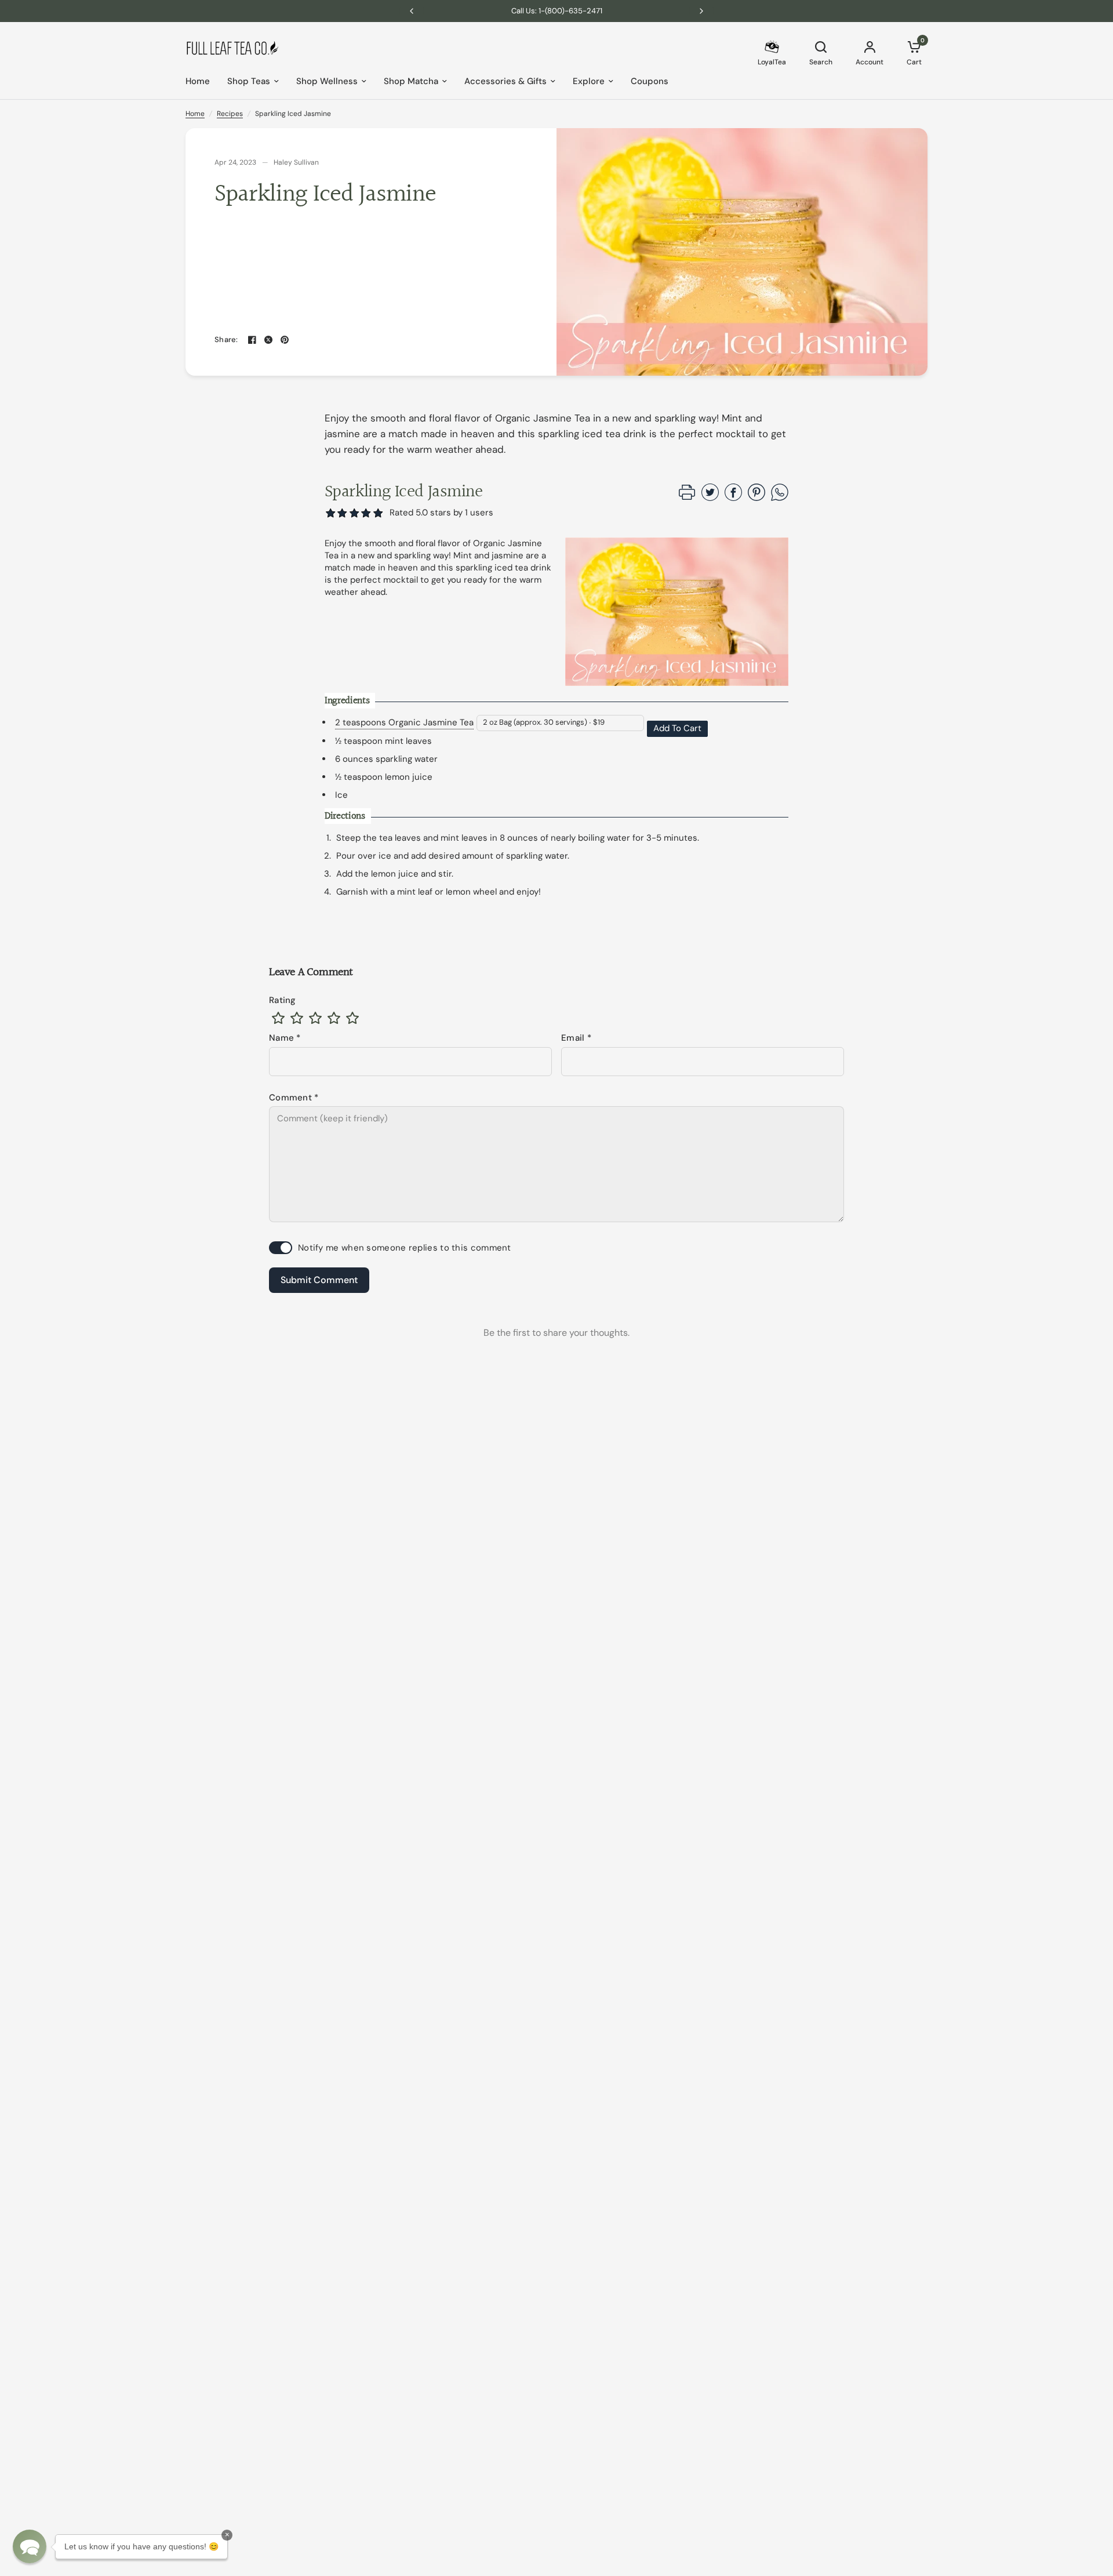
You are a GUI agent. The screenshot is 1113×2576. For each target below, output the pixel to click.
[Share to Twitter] (710, 498)
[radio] (278, 1018)
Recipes (230, 114)
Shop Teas (249, 81)
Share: (226, 339)
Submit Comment (319, 1280)
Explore (589, 81)
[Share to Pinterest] (756, 498)
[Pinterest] (285, 340)
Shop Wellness (327, 81)
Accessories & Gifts (505, 81)
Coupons (650, 81)
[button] (378, 513)
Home (198, 81)
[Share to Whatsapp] (780, 498)
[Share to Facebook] (733, 498)
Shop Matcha (411, 81)
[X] (268, 340)
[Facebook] (252, 340)
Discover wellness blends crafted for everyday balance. (557, 11)
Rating (283, 1000)
